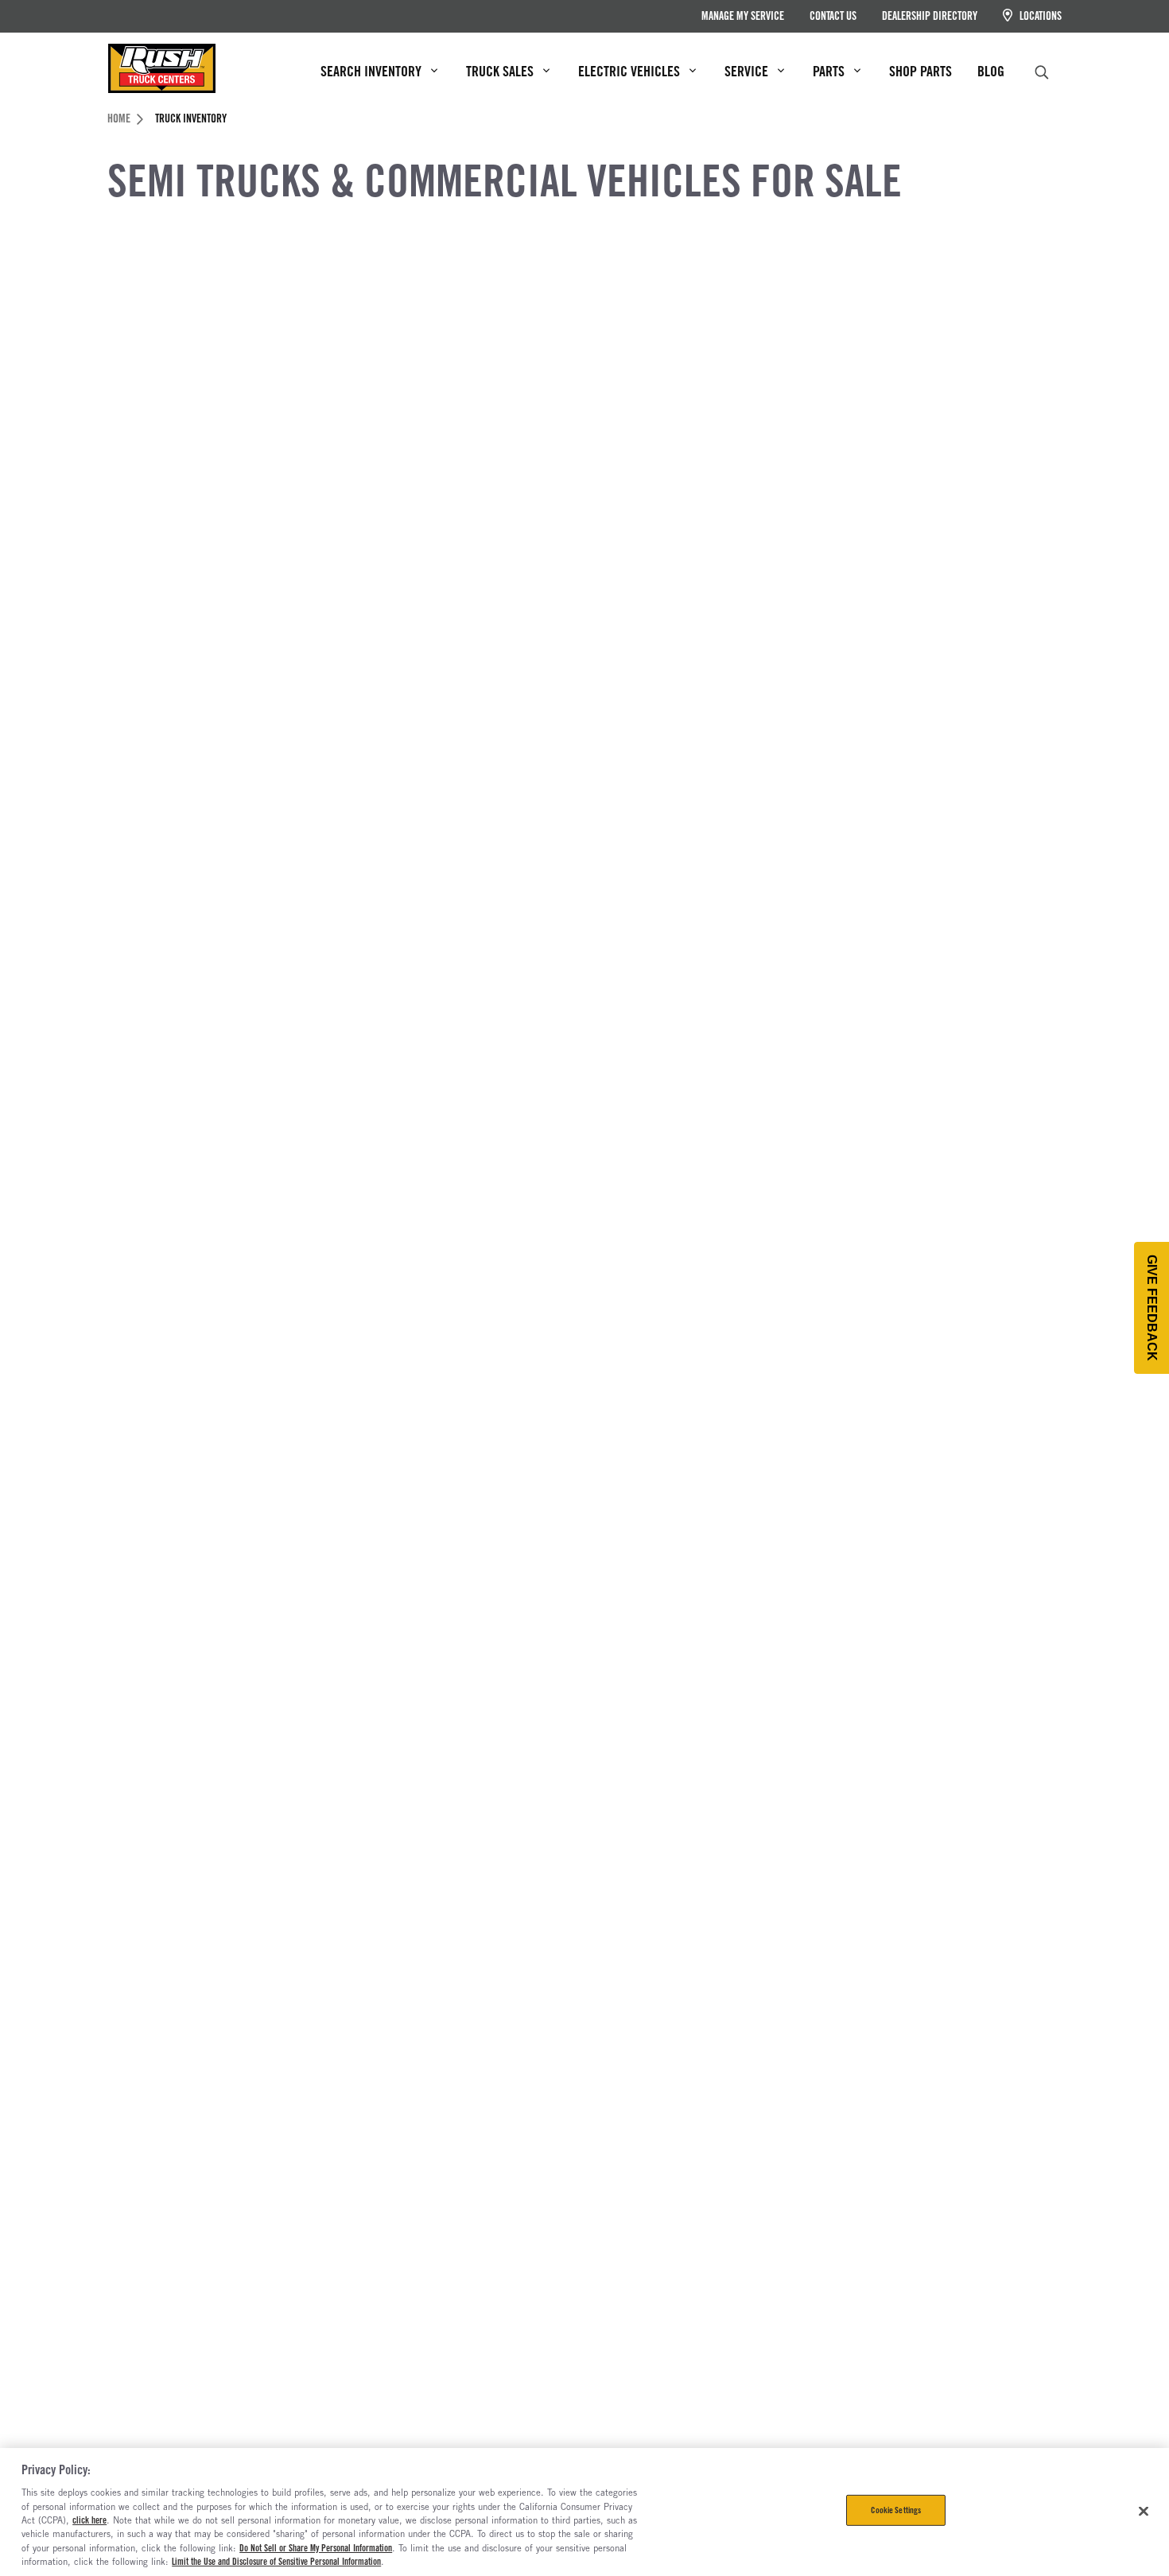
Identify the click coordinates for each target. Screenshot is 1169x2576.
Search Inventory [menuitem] (371, 71)
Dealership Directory (930, 16)
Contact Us (833, 16)
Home (119, 118)
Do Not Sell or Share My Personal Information (316, 2548)
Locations (1039, 16)
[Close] (1144, 2511)
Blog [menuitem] (991, 71)
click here (89, 2520)
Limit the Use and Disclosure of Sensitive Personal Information (276, 2562)
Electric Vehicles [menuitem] (629, 71)
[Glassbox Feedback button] (1152, 1308)
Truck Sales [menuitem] (500, 71)
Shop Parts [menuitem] (920, 71)
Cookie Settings (896, 2510)
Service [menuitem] (746, 71)
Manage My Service (743, 16)
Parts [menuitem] (829, 71)
